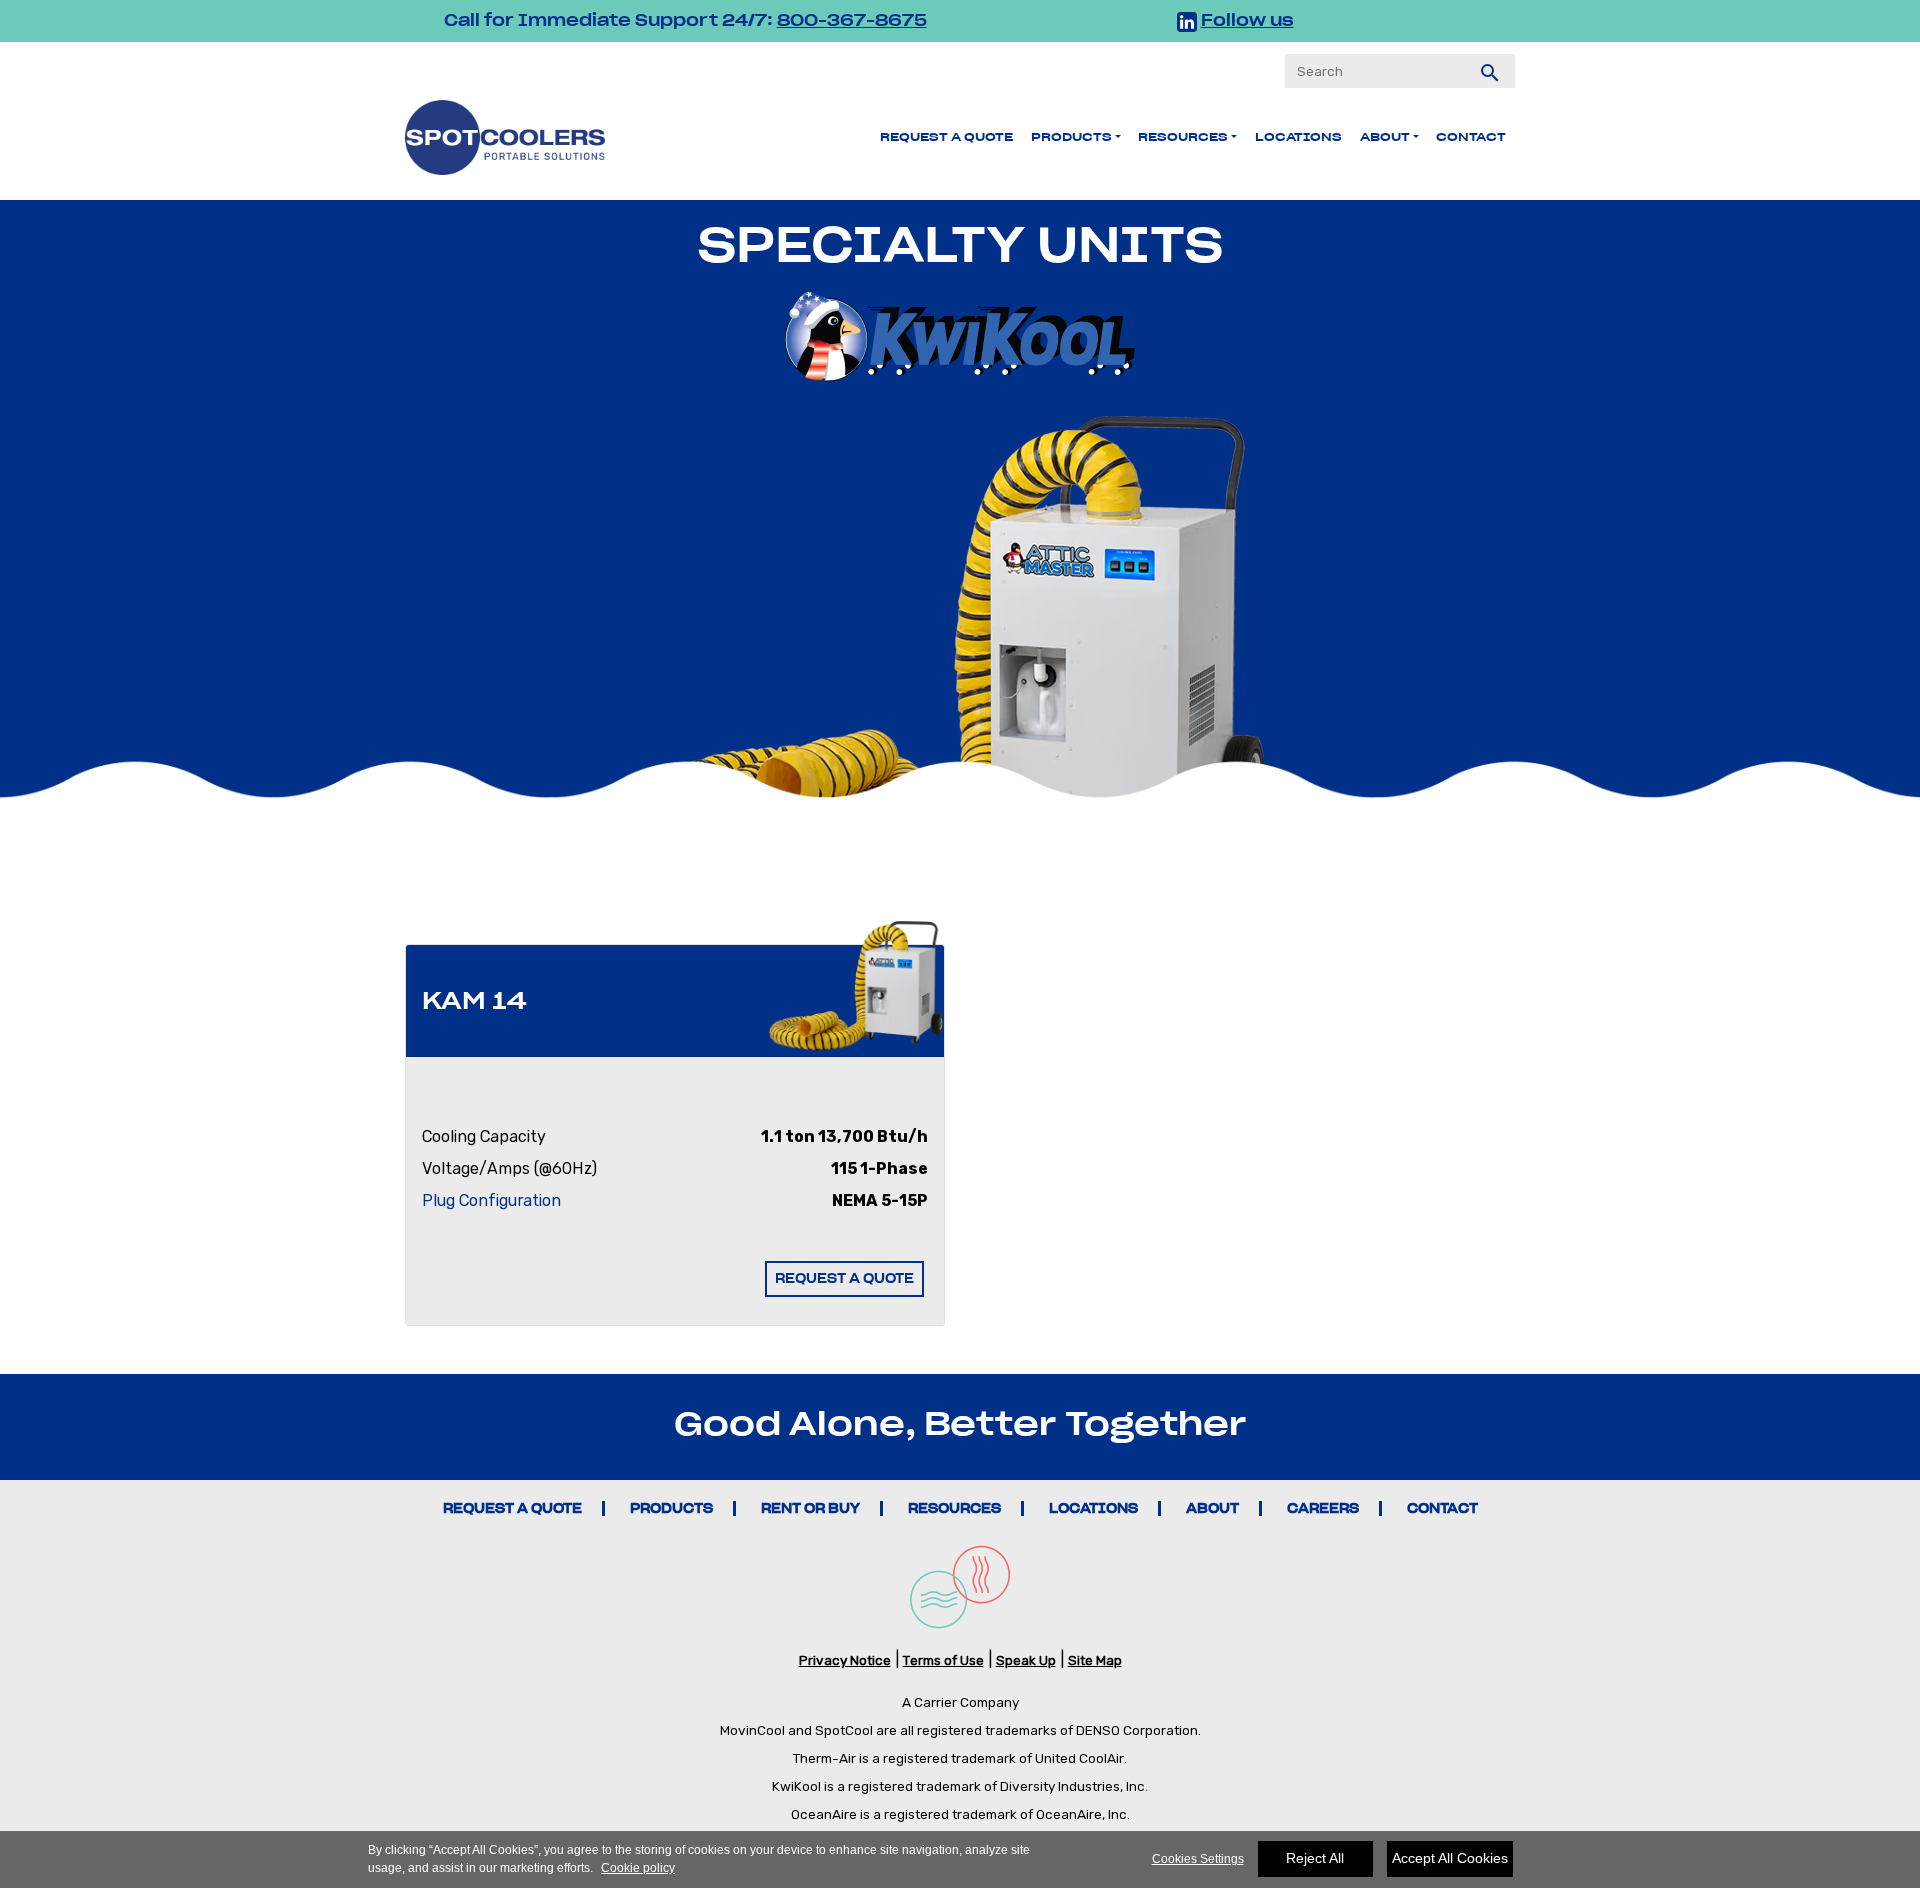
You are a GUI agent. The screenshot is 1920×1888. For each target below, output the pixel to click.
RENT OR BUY (810, 1508)
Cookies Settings (1198, 1859)
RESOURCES (954, 1508)
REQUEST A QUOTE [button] (844, 1278)
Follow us (1247, 20)
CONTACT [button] (1471, 136)
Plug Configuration (491, 1200)
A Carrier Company (960, 1702)
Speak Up (1026, 1660)
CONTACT (1442, 1508)
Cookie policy (638, 1868)
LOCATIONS (1298, 136)
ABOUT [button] (1385, 136)
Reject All (1315, 1858)
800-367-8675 (852, 20)
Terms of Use (943, 1660)
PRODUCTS (671, 1508)
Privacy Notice (845, 1660)
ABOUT (1212, 1508)
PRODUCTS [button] (1071, 136)
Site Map (1095, 1660)
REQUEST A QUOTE (946, 136)
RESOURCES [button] (1183, 136)
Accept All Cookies (1450, 1858)
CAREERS (1323, 1508)
